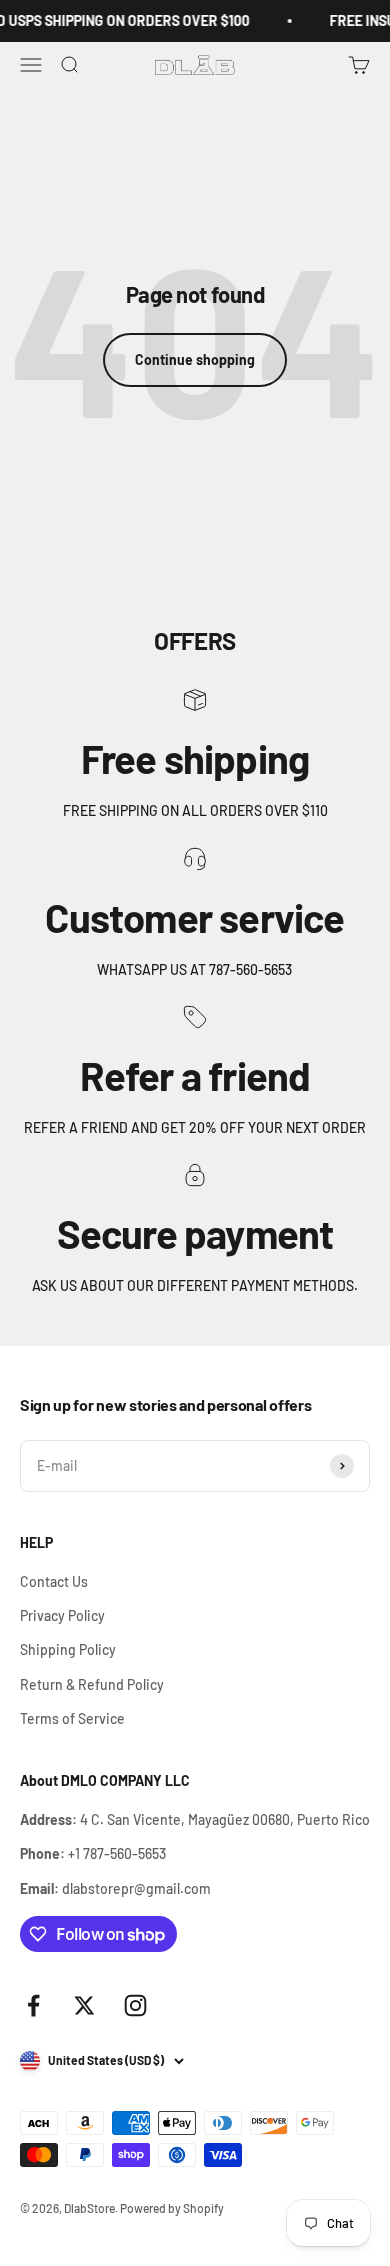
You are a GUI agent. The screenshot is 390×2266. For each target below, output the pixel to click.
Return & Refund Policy (92, 1684)
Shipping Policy (68, 1649)
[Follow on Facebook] (33, 2005)
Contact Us (54, 1581)
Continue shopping (195, 359)
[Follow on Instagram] (135, 2005)
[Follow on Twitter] (84, 2005)
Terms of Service (72, 1718)
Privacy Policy (62, 1615)
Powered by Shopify (172, 2208)
